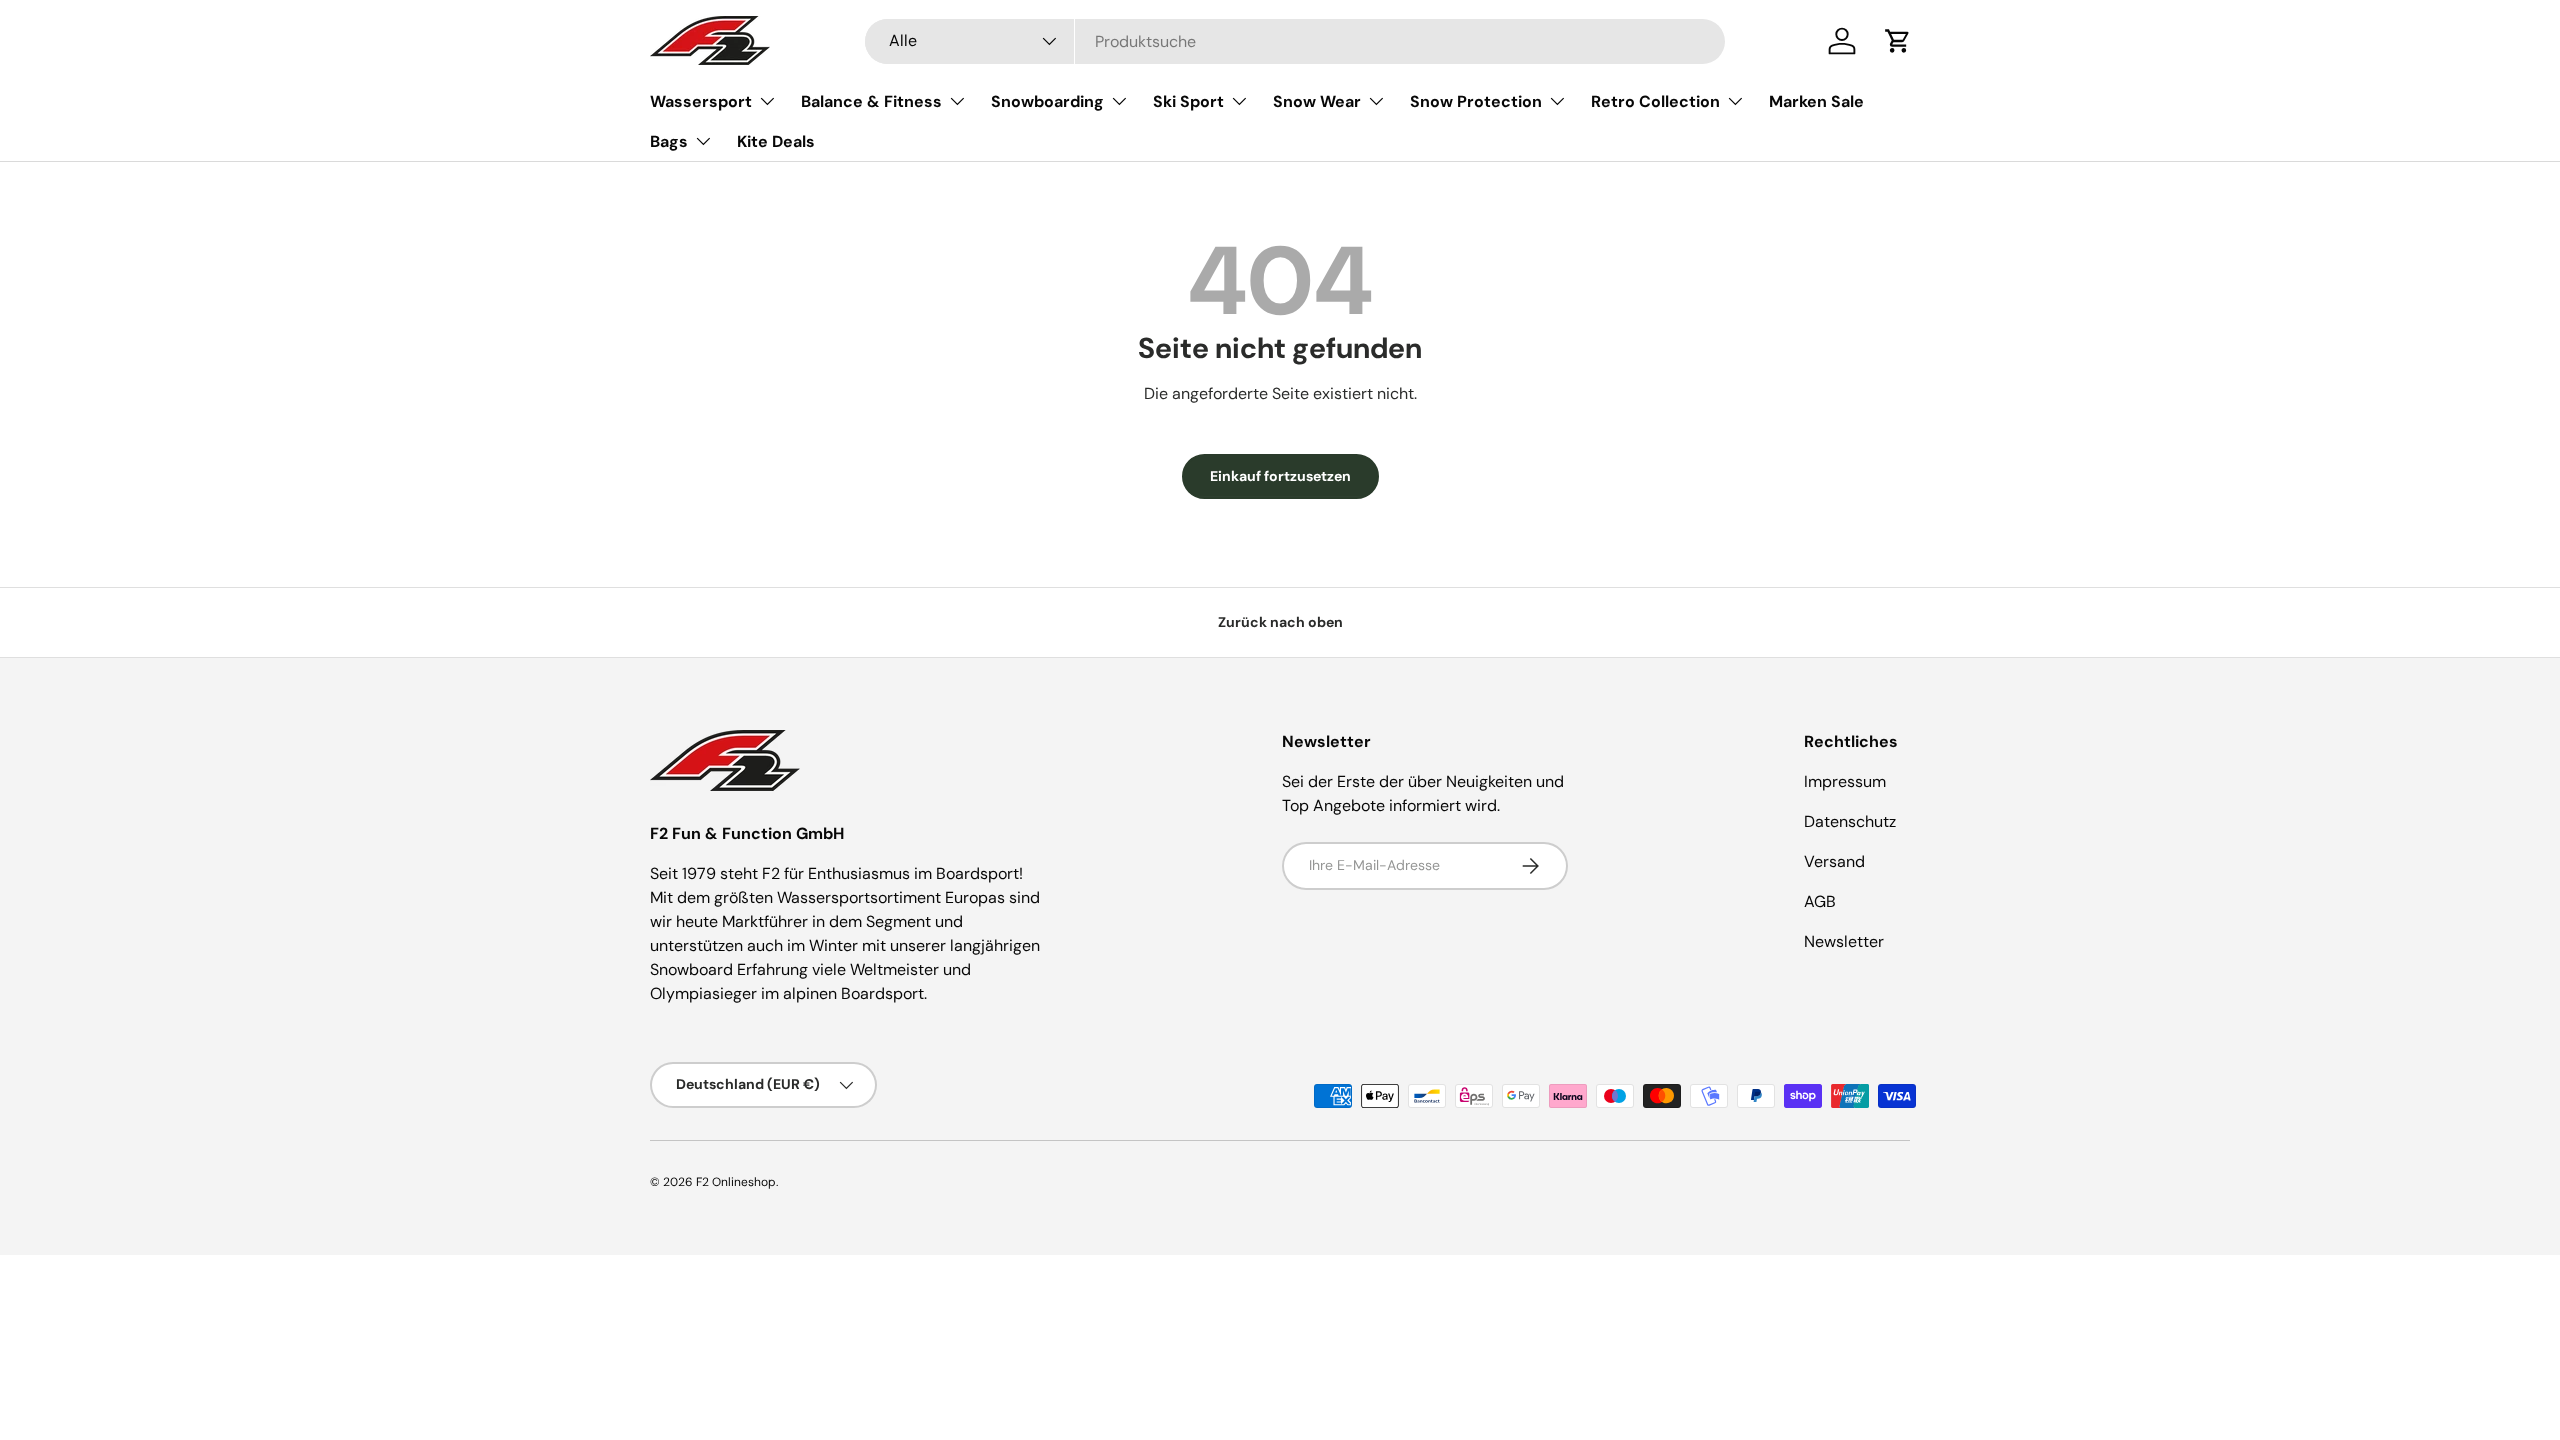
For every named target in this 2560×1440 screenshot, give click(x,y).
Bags (669, 141)
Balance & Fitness (871, 101)
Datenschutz (1850, 821)
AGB (1820, 901)
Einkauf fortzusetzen (1280, 476)
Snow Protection (1476, 101)
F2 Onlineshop (736, 1182)
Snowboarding (1047, 101)
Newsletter (1844, 941)
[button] (1898, 41)
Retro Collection (1655, 101)
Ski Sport (1188, 101)
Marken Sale (1816, 101)
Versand (1834, 861)
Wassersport (701, 101)
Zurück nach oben (1280, 622)
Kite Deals (776, 141)
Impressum (1845, 781)
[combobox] (1295, 41)
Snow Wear (1317, 101)
